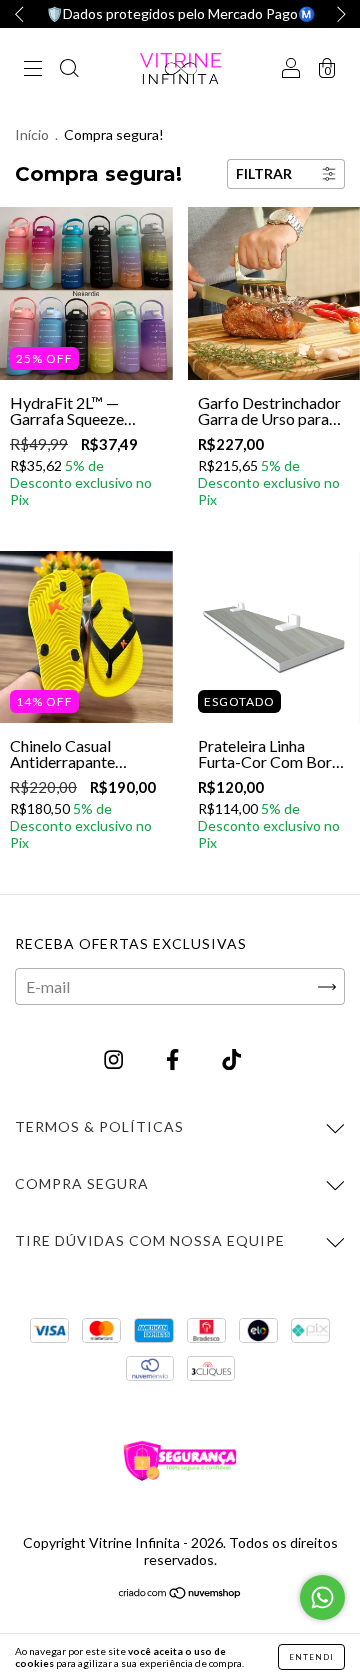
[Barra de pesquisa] (69, 68)
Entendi (311, 1657)
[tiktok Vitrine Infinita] (231, 1059)
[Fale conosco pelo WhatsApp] (322, 1597)
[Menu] (33, 68)
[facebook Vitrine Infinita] (174, 1059)
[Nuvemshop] (180, 1593)
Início (32, 134)
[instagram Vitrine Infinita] (115, 1059)
